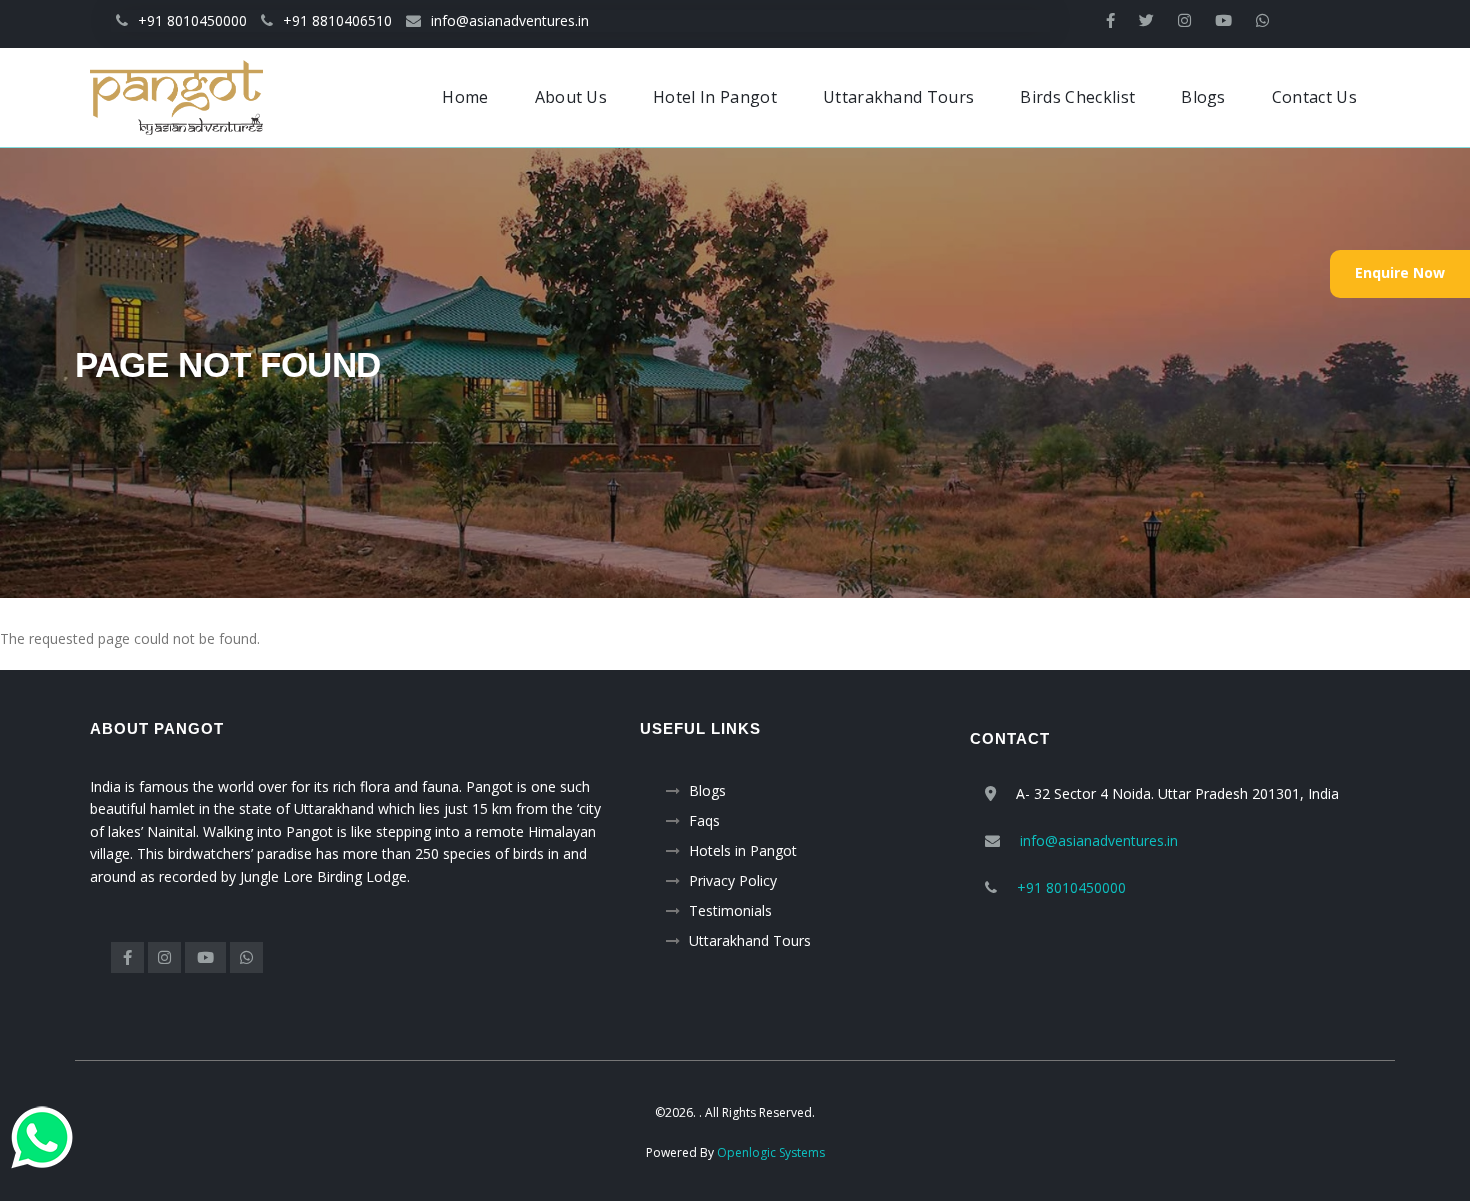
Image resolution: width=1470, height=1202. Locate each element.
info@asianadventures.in (510, 20)
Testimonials (730, 910)
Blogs (707, 790)
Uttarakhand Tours (750, 940)
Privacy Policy (733, 880)
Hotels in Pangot (743, 850)
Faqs (704, 820)
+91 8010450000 (192, 20)
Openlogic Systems (771, 1152)
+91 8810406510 (337, 20)
